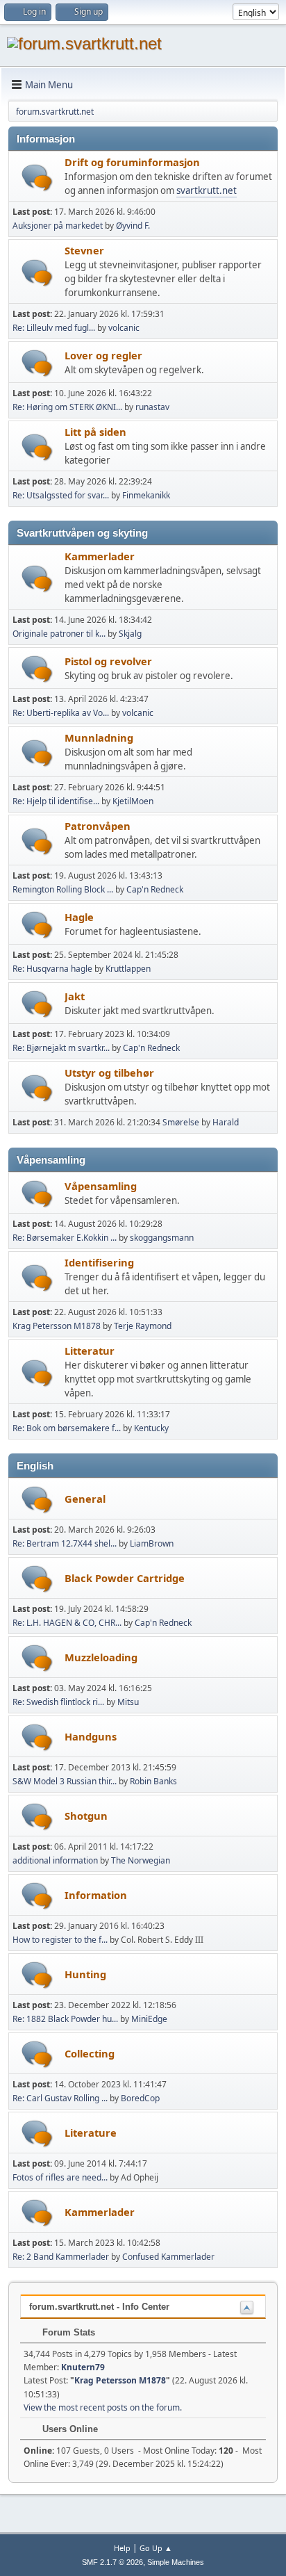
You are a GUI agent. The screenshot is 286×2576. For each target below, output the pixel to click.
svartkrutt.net (207, 190)
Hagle (79, 917)
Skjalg (130, 634)
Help (122, 2548)
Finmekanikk (146, 495)
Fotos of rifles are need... (60, 2177)
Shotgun (86, 1816)
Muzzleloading (101, 1657)
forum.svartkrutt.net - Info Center (99, 2307)
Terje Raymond (143, 1326)
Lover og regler (103, 355)
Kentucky (151, 1428)
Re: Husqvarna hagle (52, 969)
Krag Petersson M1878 (57, 1326)
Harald (226, 1122)
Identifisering (99, 1262)
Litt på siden (95, 432)
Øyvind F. (133, 226)
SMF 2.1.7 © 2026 (112, 2562)
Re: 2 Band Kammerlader (61, 2257)
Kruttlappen (128, 969)
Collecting (90, 2053)
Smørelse (181, 1122)
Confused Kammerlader (168, 2257)
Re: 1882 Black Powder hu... (65, 2019)
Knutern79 (83, 2367)
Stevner (84, 250)
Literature (91, 2133)
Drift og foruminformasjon (132, 162)
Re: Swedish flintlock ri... (58, 1702)
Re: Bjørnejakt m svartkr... (61, 1048)
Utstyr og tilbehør (109, 1073)
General (85, 1499)
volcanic (124, 328)
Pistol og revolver (108, 661)
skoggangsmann (162, 1238)
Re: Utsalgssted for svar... (61, 495)
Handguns (91, 1736)
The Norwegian (141, 1860)
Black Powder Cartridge (125, 1578)
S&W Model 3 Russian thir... (65, 1781)
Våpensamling (101, 1186)
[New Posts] (37, 178)
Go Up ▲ (156, 2548)
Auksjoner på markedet (58, 226)
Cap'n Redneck (155, 889)
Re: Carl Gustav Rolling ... (60, 2098)
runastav (152, 407)
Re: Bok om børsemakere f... (67, 1428)
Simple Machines (176, 2562)
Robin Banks (153, 1781)
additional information (55, 1860)
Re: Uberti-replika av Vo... (61, 713)
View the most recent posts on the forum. (103, 2407)
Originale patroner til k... (59, 634)
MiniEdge (149, 2019)
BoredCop (140, 2098)
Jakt (75, 996)
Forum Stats (67, 2332)
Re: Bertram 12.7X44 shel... (65, 1543)
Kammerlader (100, 556)
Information (96, 1895)
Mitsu (128, 1702)
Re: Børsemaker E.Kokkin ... (65, 1238)
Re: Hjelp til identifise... (56, 801)
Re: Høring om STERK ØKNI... (67, 407)
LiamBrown (152, 1543)
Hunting (85, 1974)
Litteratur (90, 1351)
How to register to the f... (60, 1940)
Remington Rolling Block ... (63, 889)
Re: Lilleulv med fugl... (54, 328)
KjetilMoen (133, 801)
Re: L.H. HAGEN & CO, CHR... (67, 1623)
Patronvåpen (98, 826)
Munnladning (99, 737)
